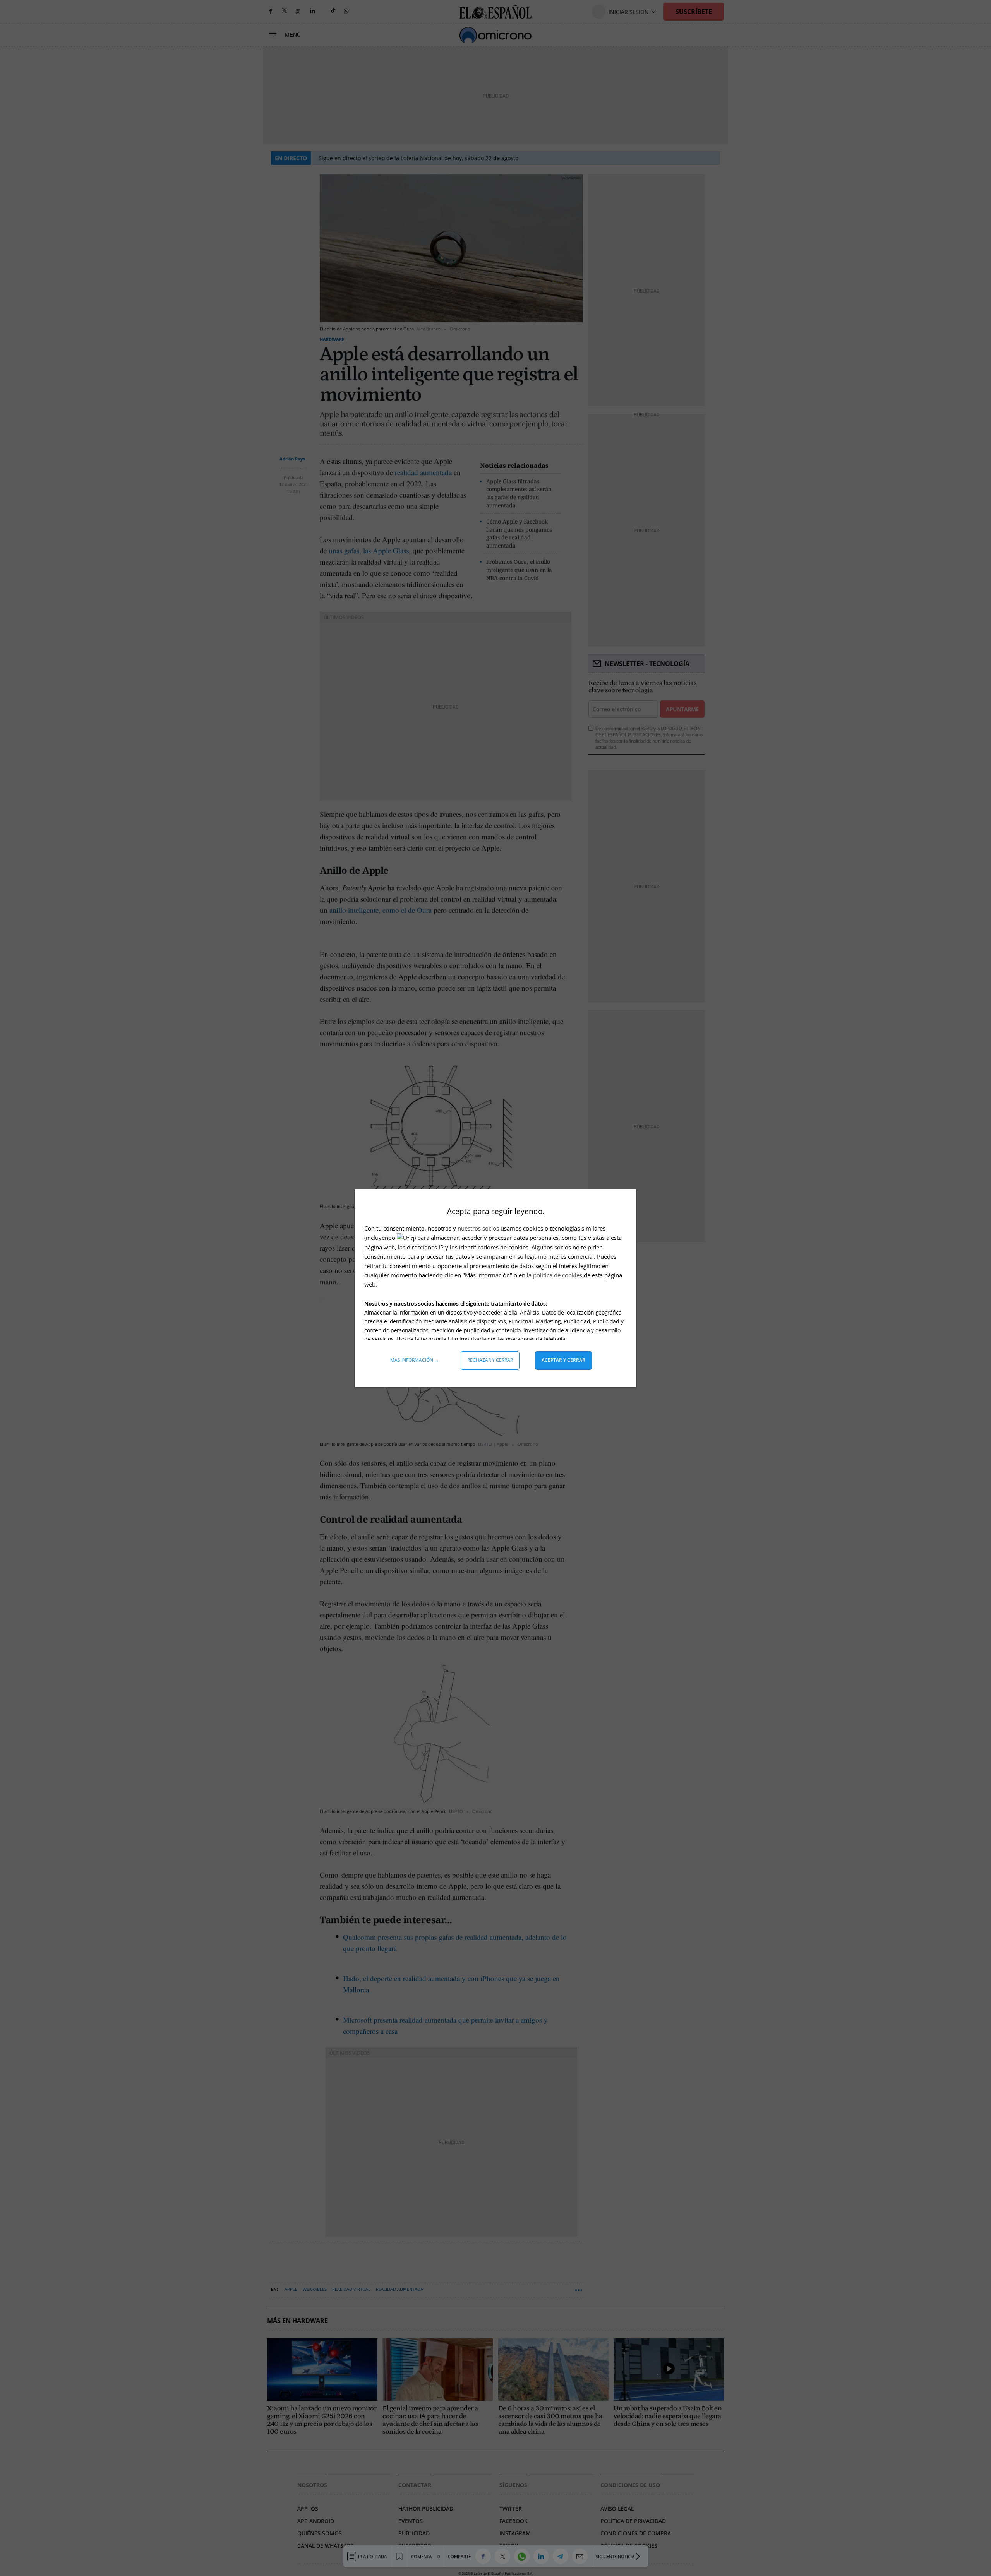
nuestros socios (478, 1228)
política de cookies (558, 1275)
